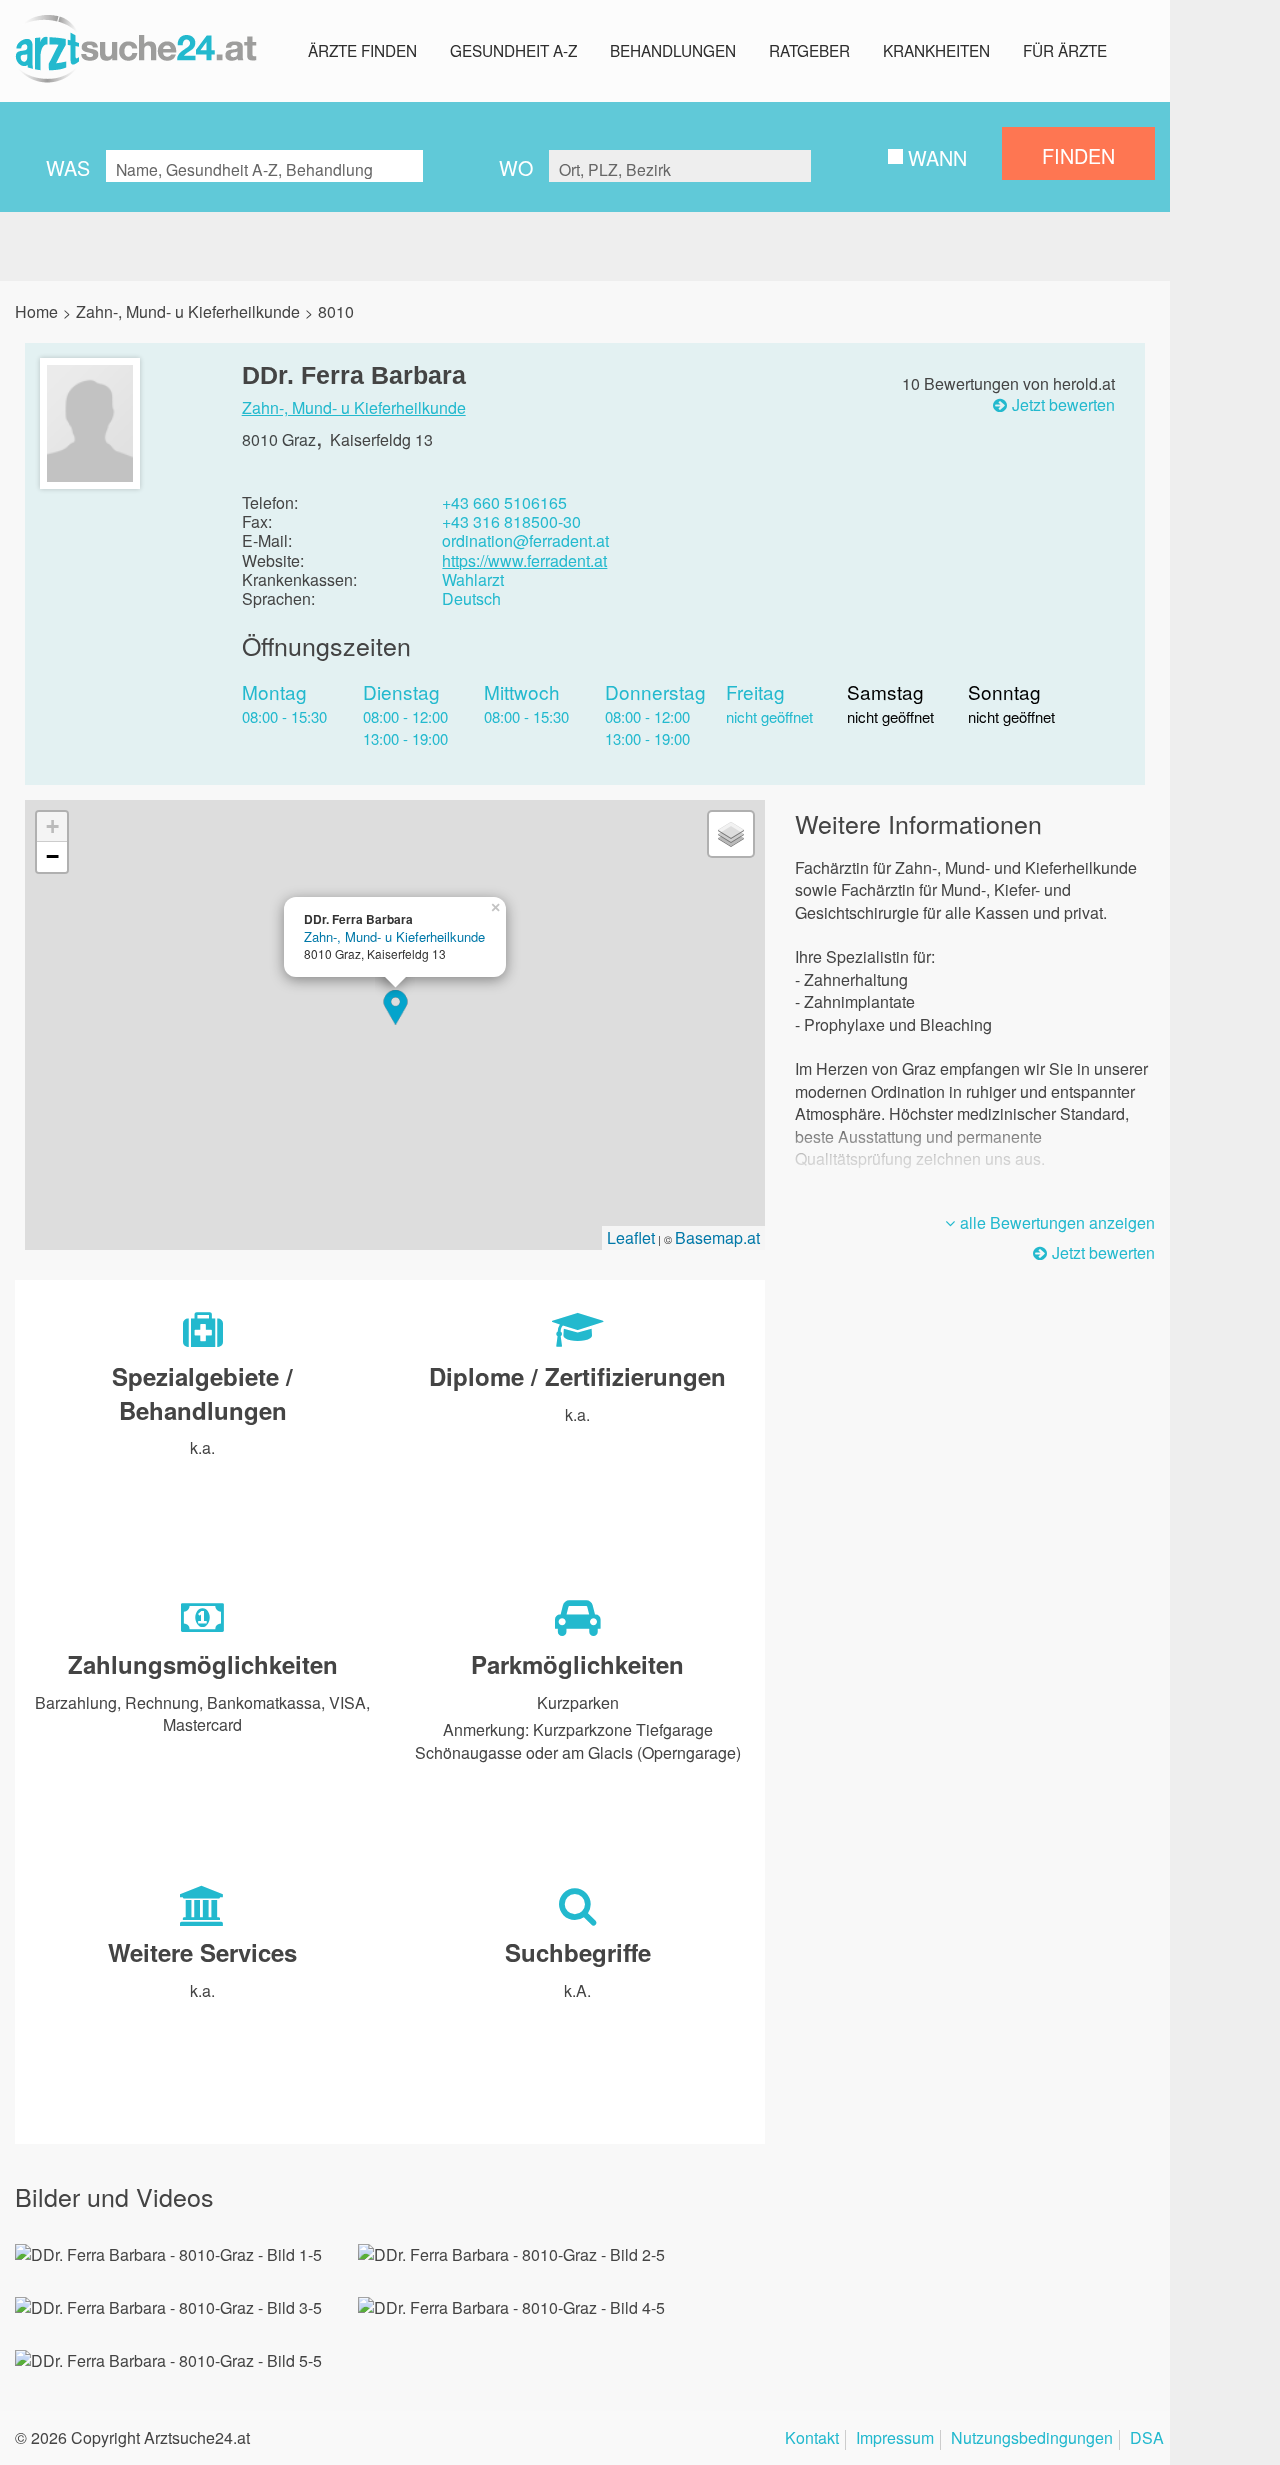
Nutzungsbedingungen (1032, 2439)
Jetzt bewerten (1063, 405)
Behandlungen (673, 50)
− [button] (52, 856)
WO (516, 167)
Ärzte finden (362, 50)
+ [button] (52, 826)
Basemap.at (717, 1237)
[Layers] (731, 834)
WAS (68, 167)
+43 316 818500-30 (511, 521)
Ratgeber (809, 50)
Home (36, 311)
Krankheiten (936, 50)
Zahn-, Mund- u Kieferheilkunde (188, 311)
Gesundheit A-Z (513, 50)
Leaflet (631, 1237)
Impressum (895, 2439)
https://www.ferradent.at (524, 560)
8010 (336, 311)
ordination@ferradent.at (525, 540)
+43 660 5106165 (504, 502)
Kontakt (812, 2439)
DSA (1147, 2439)
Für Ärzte (1065, 50)
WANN (937, 157)
